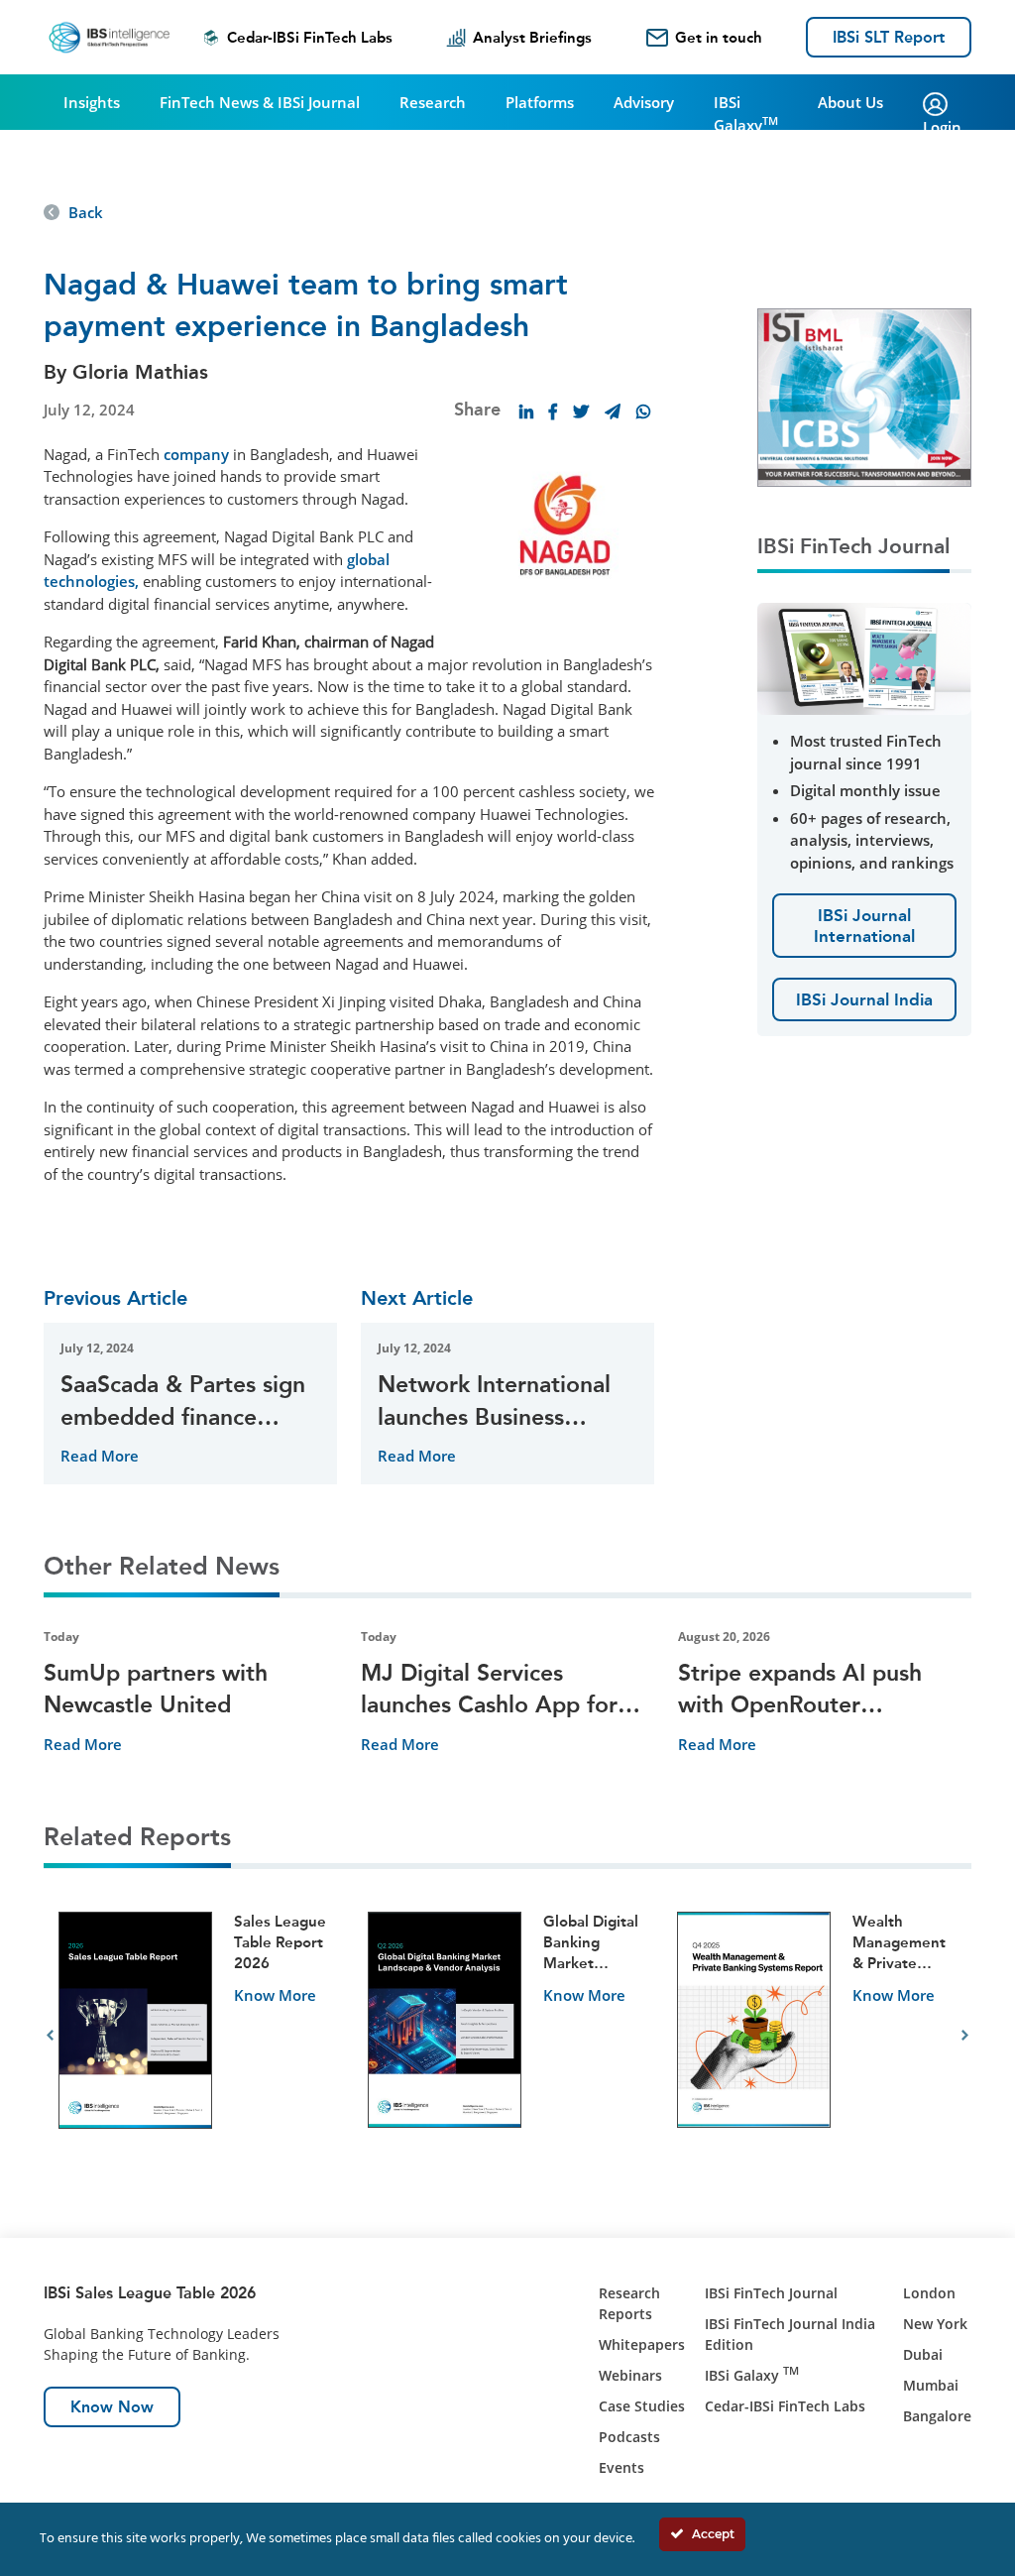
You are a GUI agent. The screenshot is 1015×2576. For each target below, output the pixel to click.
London (929, 2293)
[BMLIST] (864, 396)
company (196, 454)
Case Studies (642, 2406)
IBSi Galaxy (746, 114)
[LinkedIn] (526, 411)
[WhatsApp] (643, 411)
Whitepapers (642, 2344)
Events (621, 2467)
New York (935, 2324)
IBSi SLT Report (889, 37)
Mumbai (931, 2385)
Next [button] (965, 2036)
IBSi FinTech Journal (771, 2293)
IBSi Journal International (864, 925)
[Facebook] (553, 411)
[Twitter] (581, 411)
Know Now (112, 2407)
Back (86, 212)
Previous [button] (50, 2036)
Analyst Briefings (532, 38)
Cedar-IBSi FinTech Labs (310, 38)
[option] (198, 2036)
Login (942, 127)
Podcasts (629, 2437)
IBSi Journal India (864, 999)
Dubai (923, 2354)
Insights (92, 102)
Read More (100, 1456)
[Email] (613, 411)
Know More (275, 1995)
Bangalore (937, 2416)
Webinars (630, 2375)
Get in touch (719, 38)
